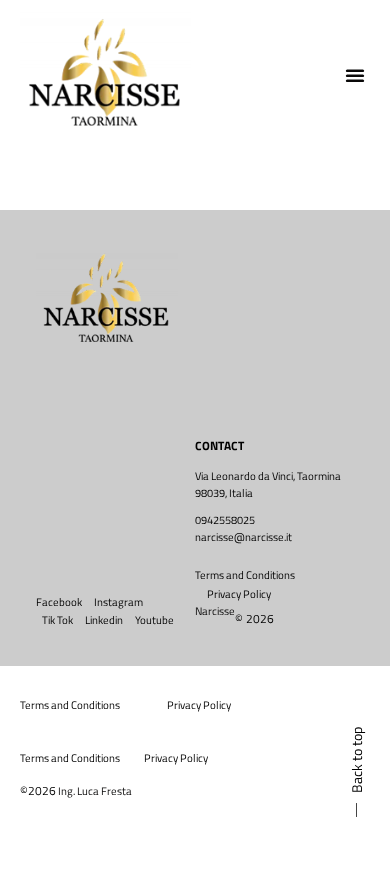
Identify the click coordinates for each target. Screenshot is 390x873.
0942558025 (225, 520)
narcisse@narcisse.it (243, 537)
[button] (355, 75)
